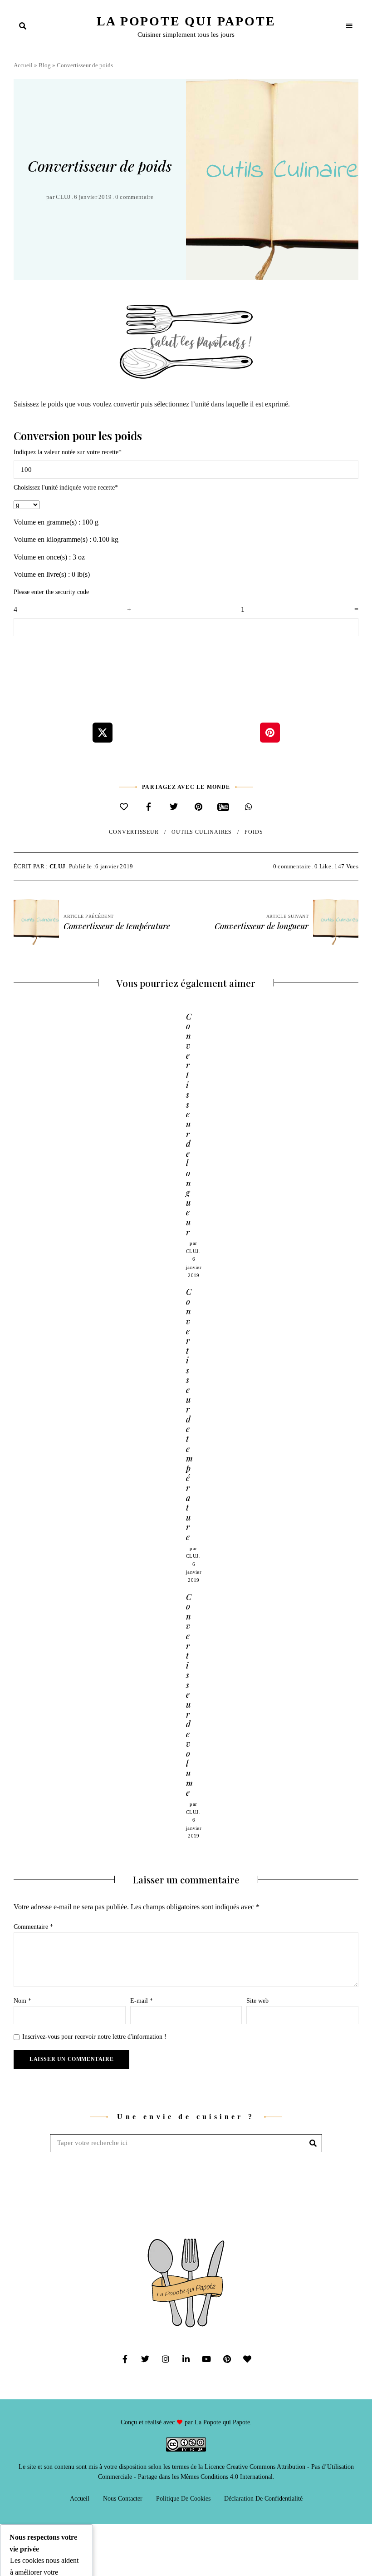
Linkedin (186, 2359)
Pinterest (227, 2359)
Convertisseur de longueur (189, 1124)
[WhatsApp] (248, 807)
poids (254, 832)
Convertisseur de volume (189, 1695)
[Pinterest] (198, 807)
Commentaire (33, 1927)
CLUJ (63, 197)
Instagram (166, 2359)
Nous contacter (123, 2499)
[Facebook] (149, 807)
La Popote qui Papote (186, 21)
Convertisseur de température (189, 1414)
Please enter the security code (51, 592)
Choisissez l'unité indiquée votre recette (66, 488)
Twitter (145, 2359)
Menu (349, 26)
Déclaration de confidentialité (263, 2499)
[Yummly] (223, 807)
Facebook (125, 2359)
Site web (257, 2001)
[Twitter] (174, 807)
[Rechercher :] (186, 2143)
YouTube (207, 2359)
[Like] (124, 807)
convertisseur (134, 832)
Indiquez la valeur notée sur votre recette (68, 452)
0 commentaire (134, 197)
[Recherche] (313, 2143)
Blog (45, 65)
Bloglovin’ (247, 2359)
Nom (22, 2001)
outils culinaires (202, 832)
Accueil (23, 65)
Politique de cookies (183, 2499)
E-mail (142, 2001)
